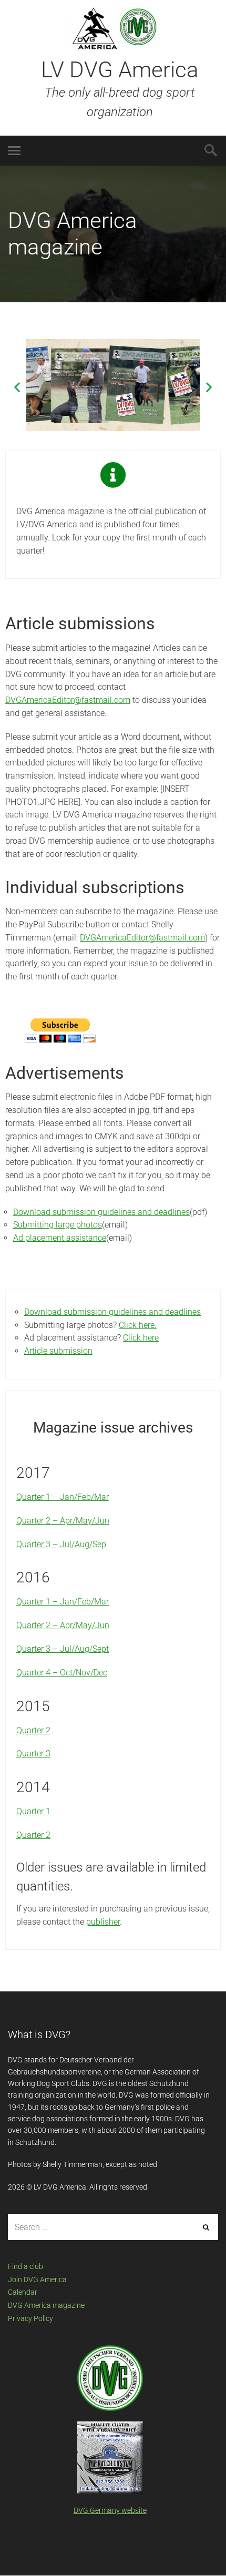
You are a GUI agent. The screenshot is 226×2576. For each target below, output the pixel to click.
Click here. (138, 1325)
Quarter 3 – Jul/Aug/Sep (61, 1544)
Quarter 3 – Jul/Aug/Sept (63, 1649)
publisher (103, 1922)
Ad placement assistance (60, 1238)
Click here (141, 1338)
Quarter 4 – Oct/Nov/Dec (62, 1673)
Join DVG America (37, 2279)
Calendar (23, 2292)
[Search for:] (113, 2227)
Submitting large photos (58, 1225)
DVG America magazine (46, 2305)
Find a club (25, 2266)
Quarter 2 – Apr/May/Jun (63, 1521)
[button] (17, 387)
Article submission (58, 1351)
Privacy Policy (30, 2318)
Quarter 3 (33, 1754)
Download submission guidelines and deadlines (101, 1212)
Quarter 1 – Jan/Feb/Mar (63, 1497)
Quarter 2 (33, 1730)
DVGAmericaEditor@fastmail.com (68, 700)
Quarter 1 (33, 1811)
